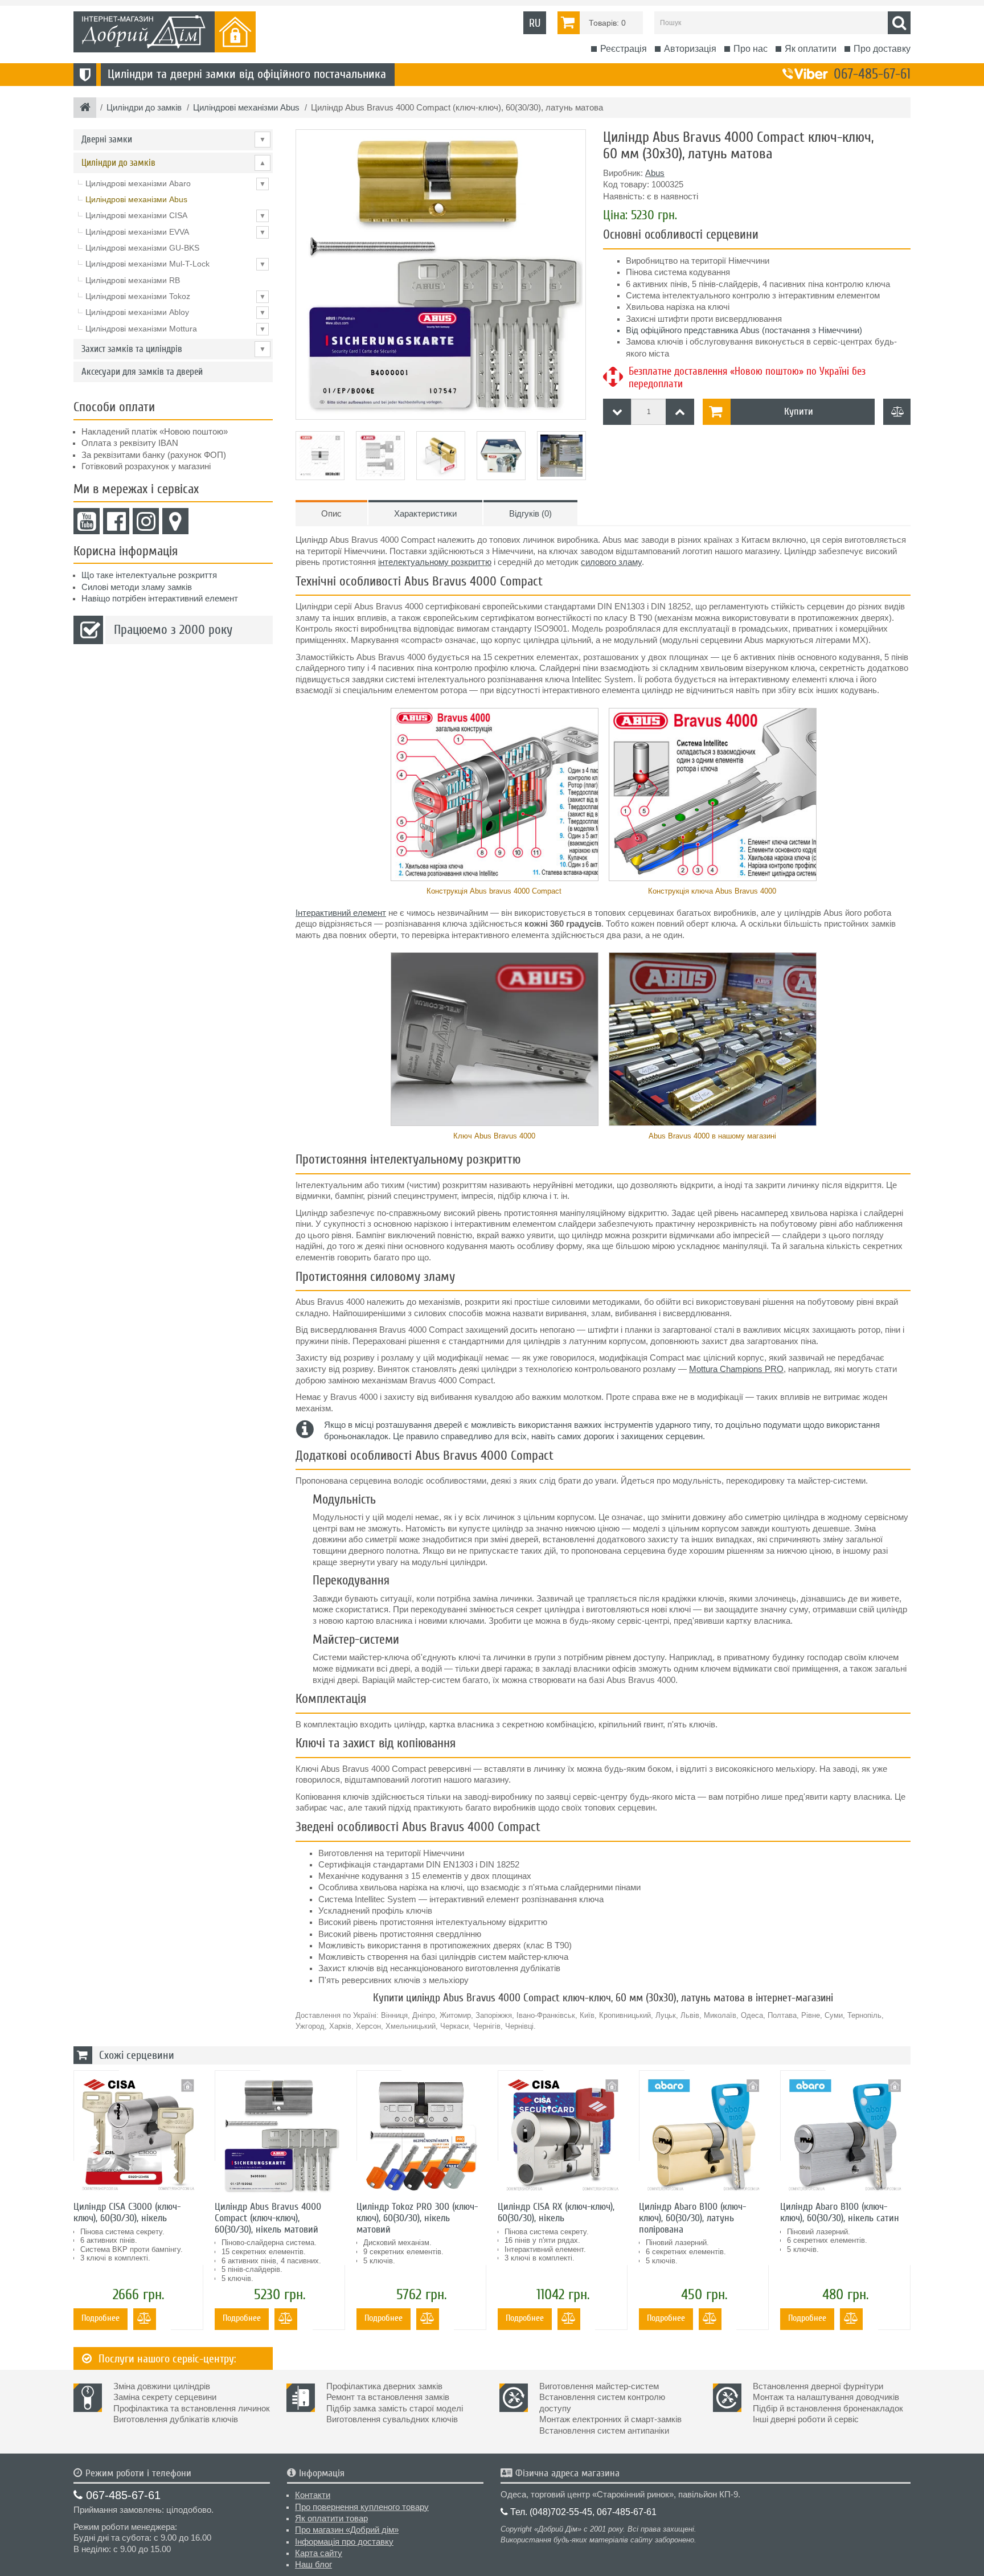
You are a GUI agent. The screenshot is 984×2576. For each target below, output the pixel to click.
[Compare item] (897, 412)
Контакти (313, 2495)
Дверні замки (174, 139)
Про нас (751, 49)
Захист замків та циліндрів (174, 349)
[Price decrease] (617, 412)
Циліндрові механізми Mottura (176, 329)
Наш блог (313, 2565)
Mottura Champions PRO (736, 1369)
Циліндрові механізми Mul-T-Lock (176, 264)
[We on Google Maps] (175, 521)
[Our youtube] (87, 521)
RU (535, 23)
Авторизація (690, 49)
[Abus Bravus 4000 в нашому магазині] (712, 1039)
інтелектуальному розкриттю (435, 562)
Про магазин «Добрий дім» (347, 2530)
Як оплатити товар (331, 2518)
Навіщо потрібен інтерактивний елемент (160, 599)
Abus (655, 173)
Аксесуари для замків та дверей (142, 372)
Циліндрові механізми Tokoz (176, 296)
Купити (799, 411)
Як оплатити (811, 49)
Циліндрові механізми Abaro (176, 183)
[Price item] (680, 412)
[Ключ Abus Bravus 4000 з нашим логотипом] (494, 1039)
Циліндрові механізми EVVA (176, 232)
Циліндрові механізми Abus (136, 199)
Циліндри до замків (174, 163)
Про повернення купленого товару (362, 2507)
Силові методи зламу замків (137, 587)
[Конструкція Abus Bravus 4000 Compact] (494, 795)
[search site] (899, 23)
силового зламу (611, 562)
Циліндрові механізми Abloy (176, 312)
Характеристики (425, 514)
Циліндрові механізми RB (133, 280)
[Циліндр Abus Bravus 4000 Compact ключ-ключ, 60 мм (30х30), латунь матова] (441, 275)
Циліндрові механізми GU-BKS (142, 248)
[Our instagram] (146, 521)
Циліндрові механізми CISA (176, 215)
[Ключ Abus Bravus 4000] (712, 795)
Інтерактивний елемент (341, 913)
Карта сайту (319, 2553)
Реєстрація (624, 49)
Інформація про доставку (344, 2542)
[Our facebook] (116, 521)
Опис (331, 514)
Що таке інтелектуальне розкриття (149, 575)
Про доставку (882, 49)
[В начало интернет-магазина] (85, 108)
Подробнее (101, 2318)
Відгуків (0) (530, 514)
